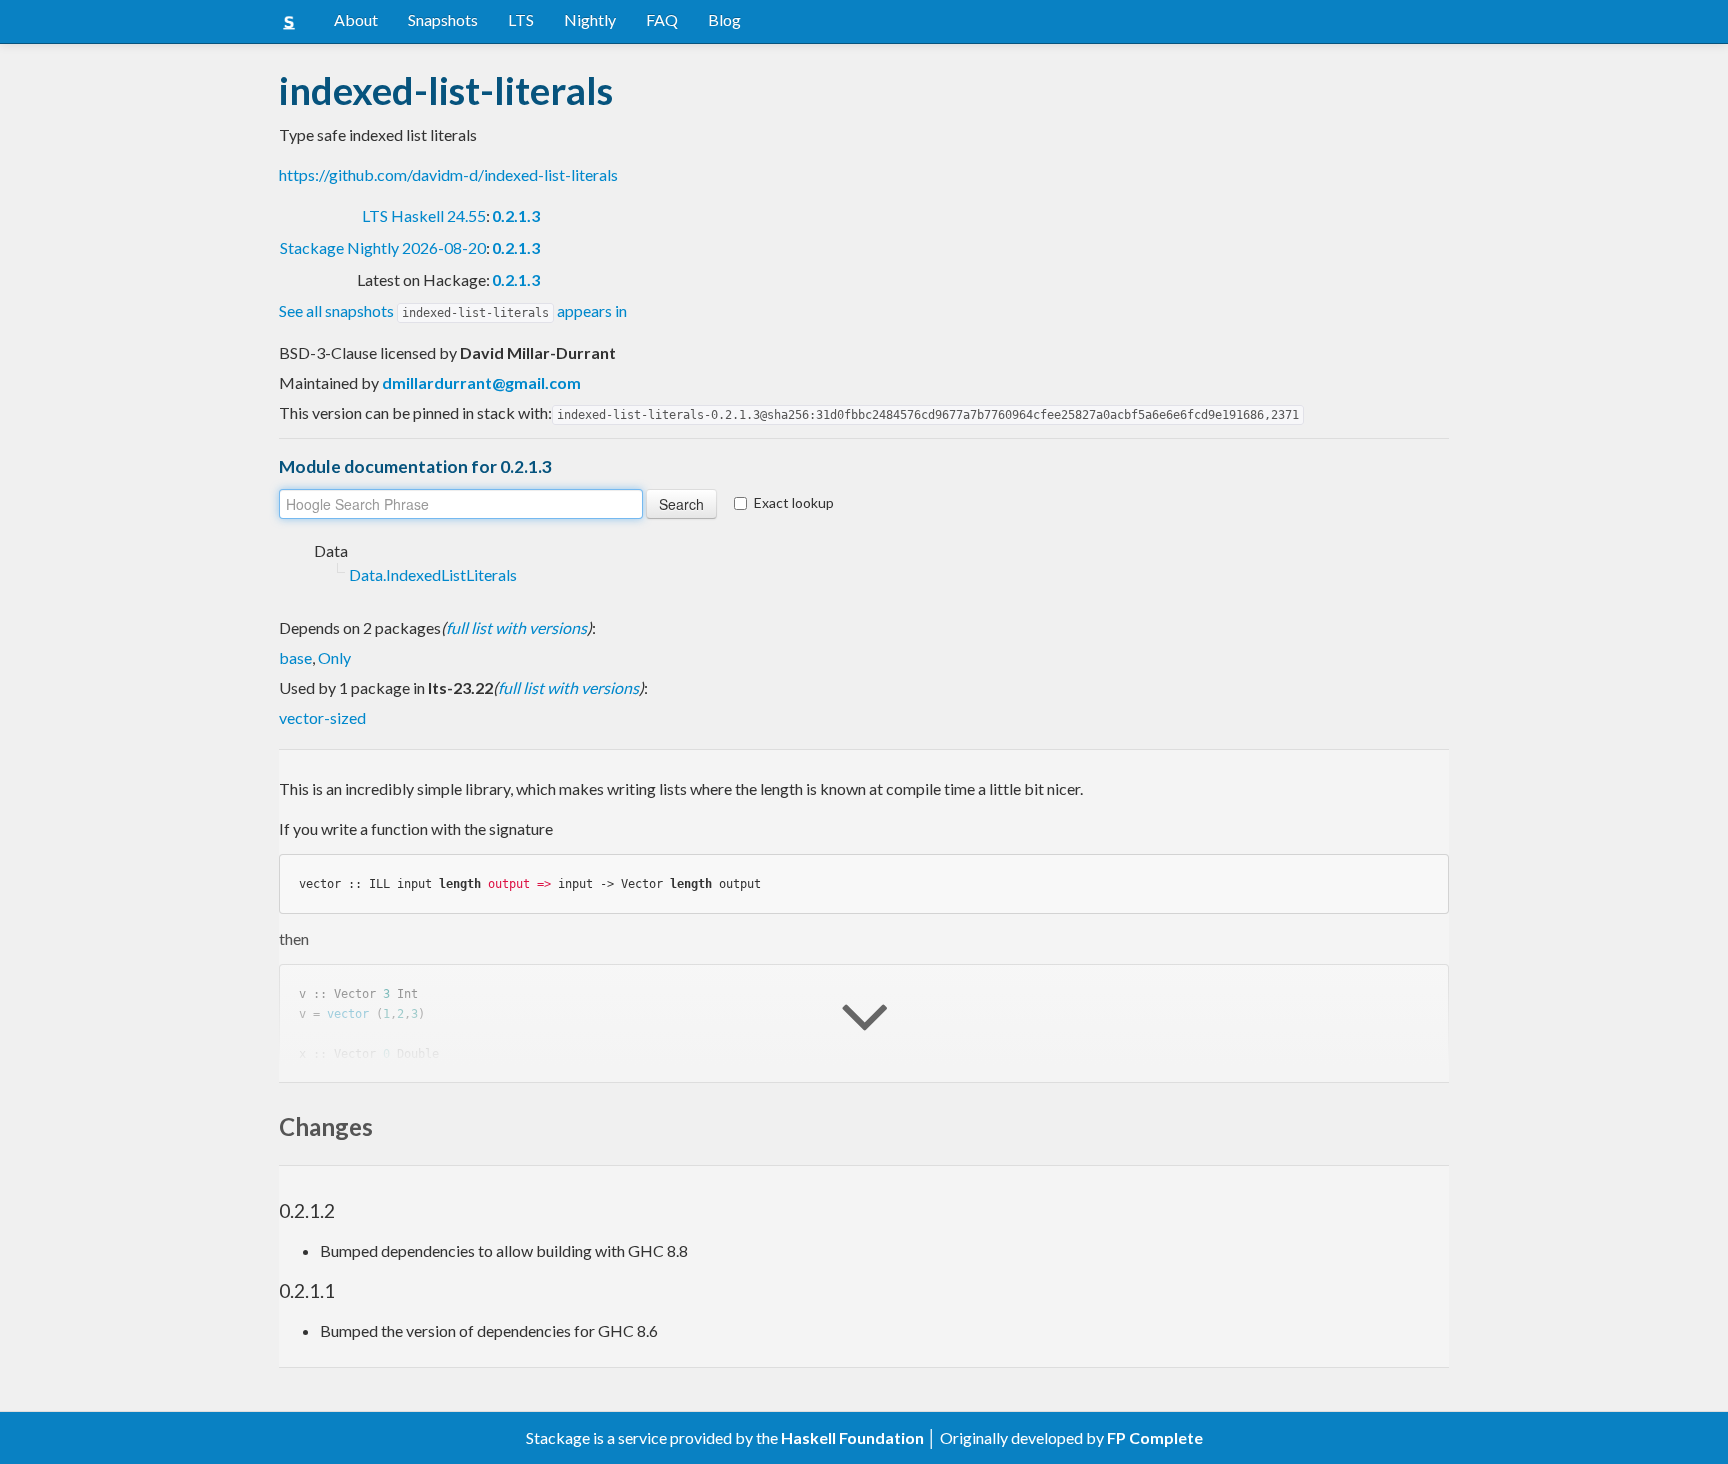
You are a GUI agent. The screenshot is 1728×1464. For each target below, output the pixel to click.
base (295, 657)
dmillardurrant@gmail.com (481, 382)
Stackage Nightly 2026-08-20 (383, 247)
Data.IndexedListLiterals (433, 574)
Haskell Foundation (852, 1437)
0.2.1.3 (516, 215)
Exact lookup (794, 502)
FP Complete (1155, 1437)
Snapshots (443, 19)
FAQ (662, 19)
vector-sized (322, 717)
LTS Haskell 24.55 (424, 215)
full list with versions (516, 627)
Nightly (590, 19)
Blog (724, 19)
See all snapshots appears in (453, 310)
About (356, 19)
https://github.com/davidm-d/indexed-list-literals (448, 174)
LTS (521, 19)
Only (334, 657)
